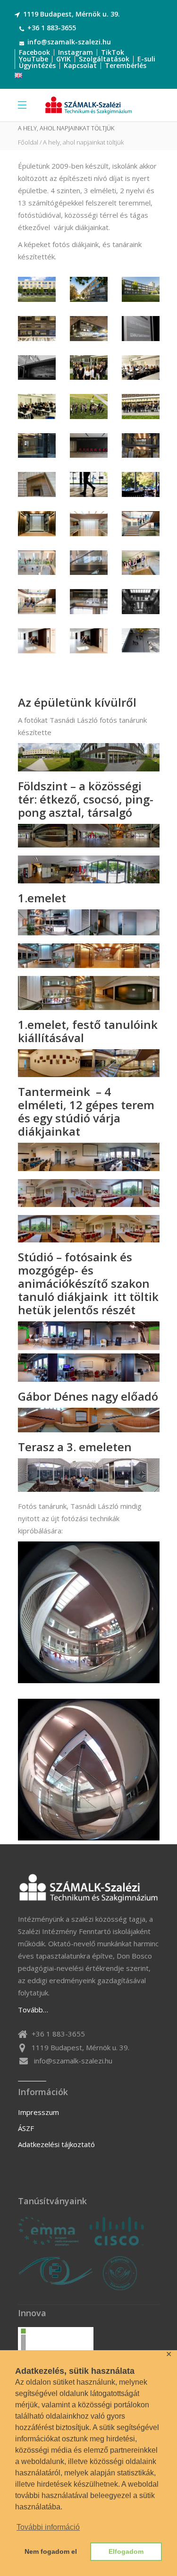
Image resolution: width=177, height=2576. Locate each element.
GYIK (63, 59)
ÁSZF (26, 2128)
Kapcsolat (80, 65)
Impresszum (38, 2112)
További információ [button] (48, 2527)
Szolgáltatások (104, 59)
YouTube (34, 59)
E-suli (146, 59)
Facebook (34, 52)
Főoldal (28, 142)
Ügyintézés (37, 65)
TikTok (113, 52)
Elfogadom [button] (126, 2551)
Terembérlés (126, 65)
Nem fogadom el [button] (51, 2551)
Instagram (76, 52)
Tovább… (33, 2010)
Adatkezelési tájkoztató (56, 2144)
